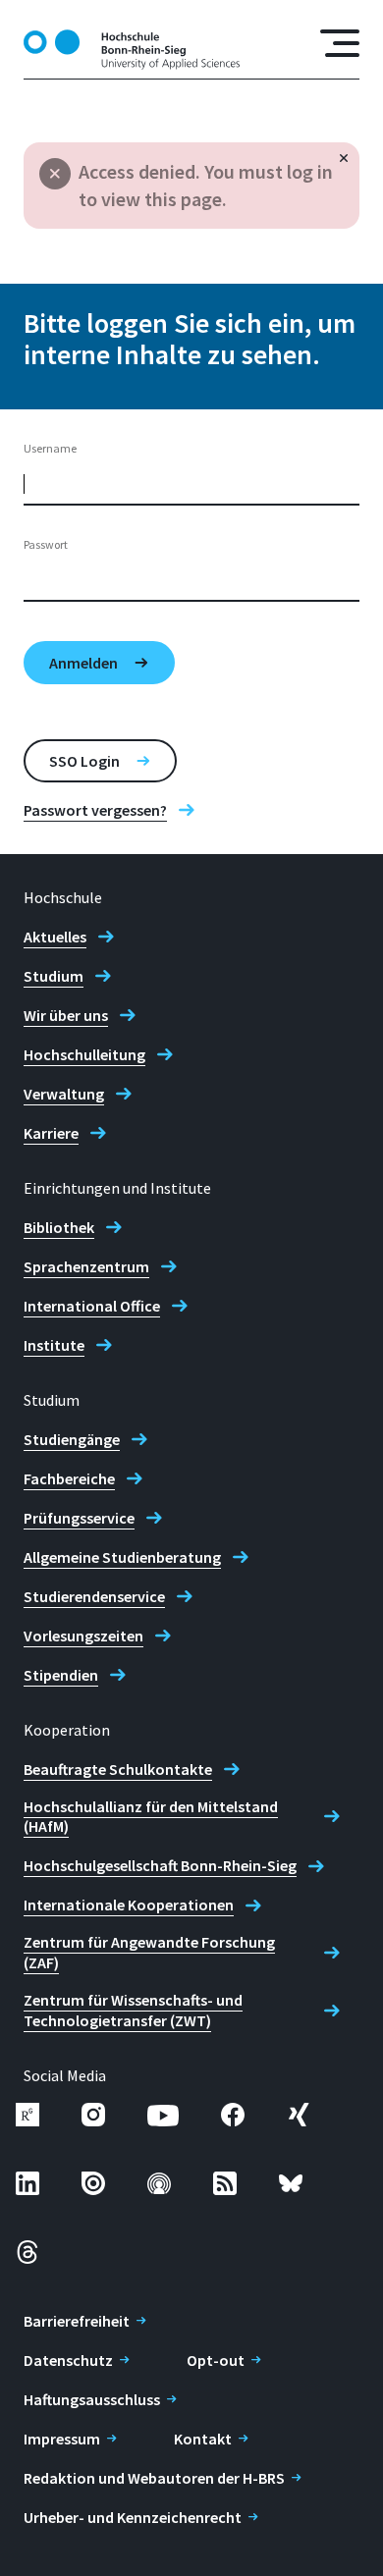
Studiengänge (72, 1439)
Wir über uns (66, 1015)
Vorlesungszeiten (83, 1636)
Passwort (46, 544)
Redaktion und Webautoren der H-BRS (154, 2478)
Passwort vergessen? (95, 810)
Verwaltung (64, 1094)
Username (50, 448)
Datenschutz (68, 2360)
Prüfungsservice (79, 1518)
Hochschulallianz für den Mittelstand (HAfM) (151, 1817)
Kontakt (203, 2439)
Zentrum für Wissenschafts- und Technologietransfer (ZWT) (133, 2010)
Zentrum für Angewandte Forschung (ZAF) (149, 1952)
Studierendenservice (94, 1596)
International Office (92, 1306)
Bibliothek (59, 1227)
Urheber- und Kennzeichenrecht (133, 2517)
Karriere (51, 1133)
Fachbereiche (69, 1478)
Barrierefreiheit (77, 2321)
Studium (54, 976)
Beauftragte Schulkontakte (118, 1769)
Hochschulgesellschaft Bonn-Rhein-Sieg (160, 1865)
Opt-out (216, 2360)
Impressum (62, 2439)
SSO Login (84, 761)
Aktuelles (55, 937)
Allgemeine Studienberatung (122, 1557)
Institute (54, 1345)
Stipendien (61, 1675)
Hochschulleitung (84, 1054)
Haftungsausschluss (92, 2399)
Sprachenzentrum (86, 1266)
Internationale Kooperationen (129, 1905)
